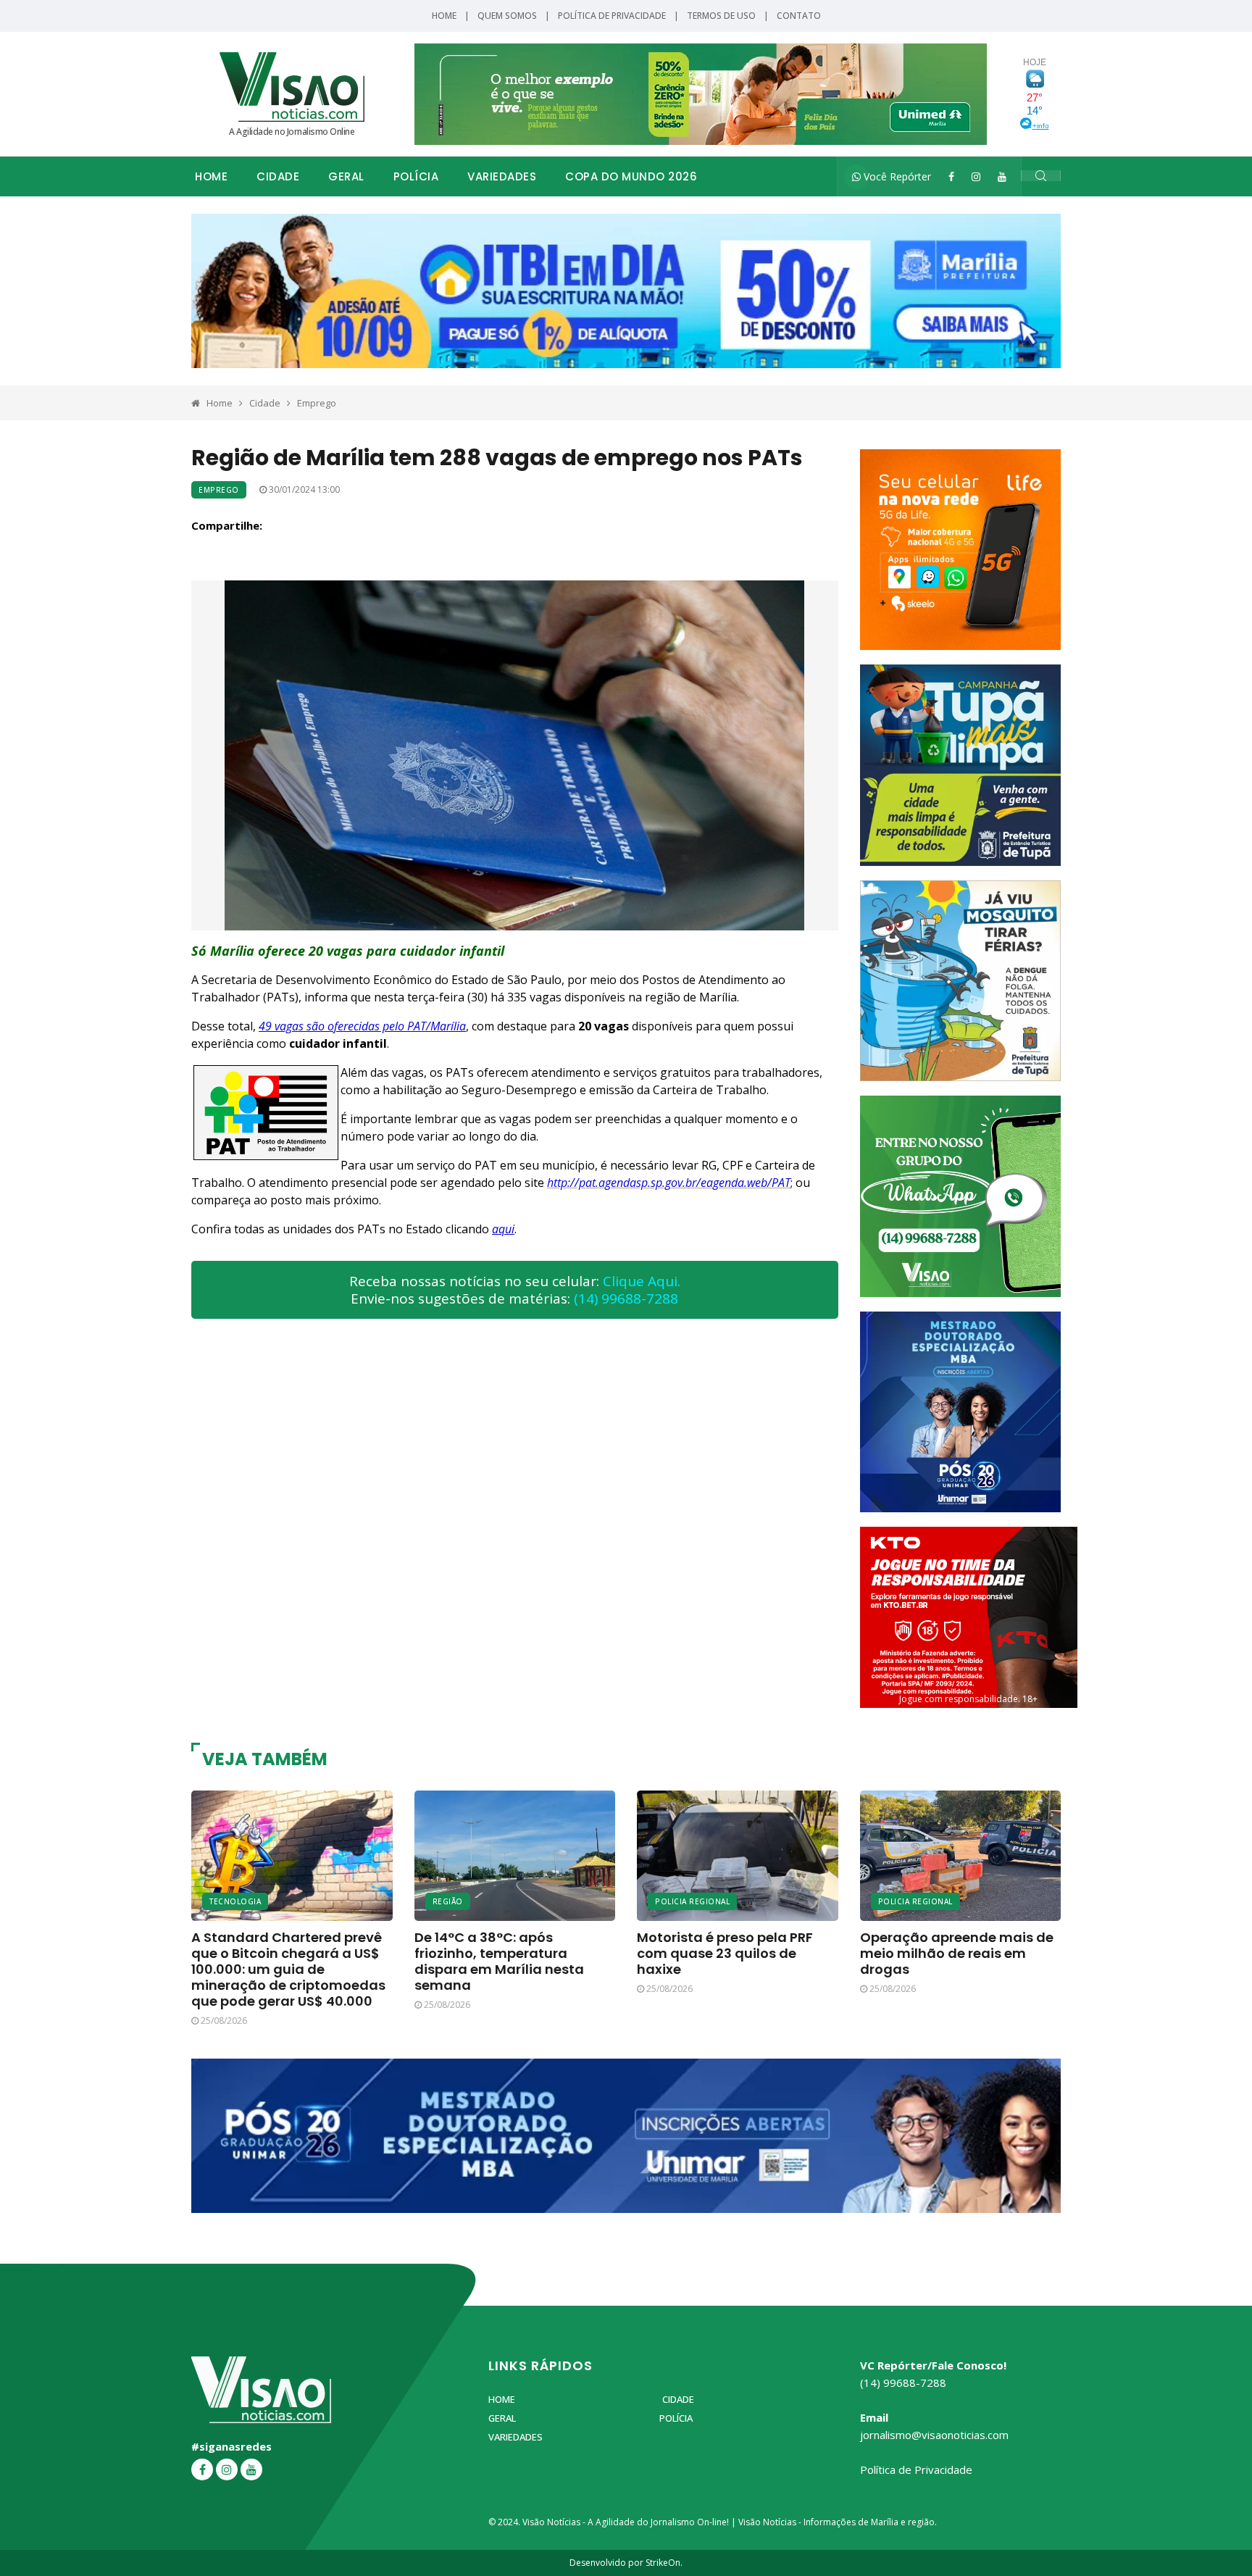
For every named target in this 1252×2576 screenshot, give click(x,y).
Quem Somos (507, 16)
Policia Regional (692, 1901)
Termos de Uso (721, 16)
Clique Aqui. (642, 1281)
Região (448, 1901)
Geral (346, 176)
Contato (799, 16)
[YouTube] (1002, 176)
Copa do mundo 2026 (631, 176)
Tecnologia (235, 1901)
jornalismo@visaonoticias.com (934, 2435)
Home (444, 16)
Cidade (278, 176)
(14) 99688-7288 (626, 1299)
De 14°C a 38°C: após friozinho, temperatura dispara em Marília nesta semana (499, 1961)
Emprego (317, 403)
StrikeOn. (664, 2563)
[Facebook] (951, 176)
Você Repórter (896, 176)
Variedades (502, 176)
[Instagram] (976, 176)
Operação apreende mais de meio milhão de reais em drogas (957, 1953)
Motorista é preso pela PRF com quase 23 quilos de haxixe (725, 1953)
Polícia (416, 176)
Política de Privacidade (612, 16)
